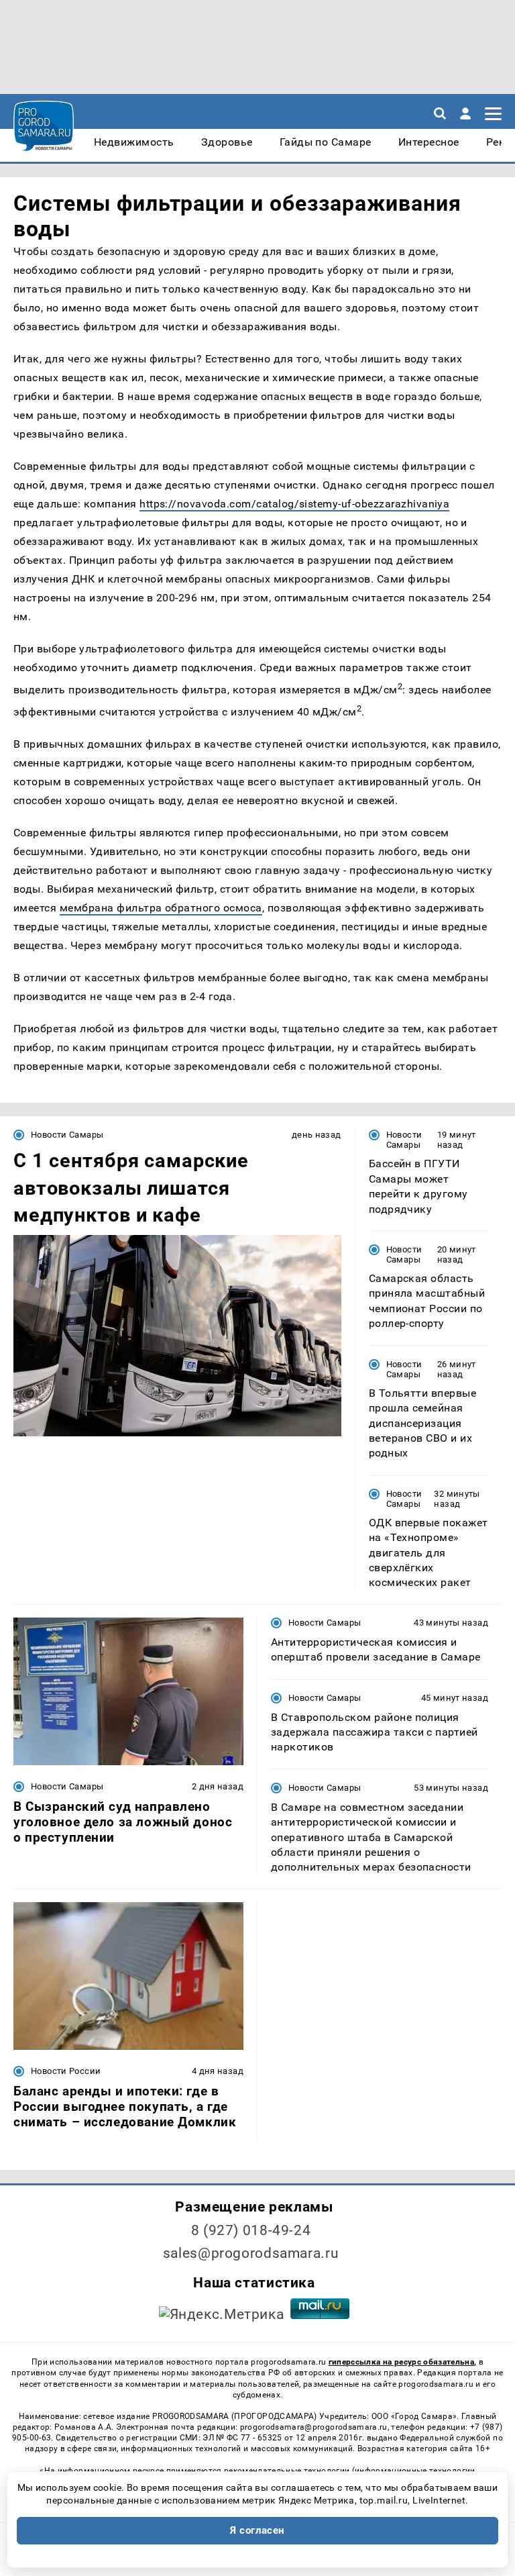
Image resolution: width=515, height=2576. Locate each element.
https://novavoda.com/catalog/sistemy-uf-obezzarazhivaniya (294, 504)
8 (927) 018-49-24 (251, 2230)
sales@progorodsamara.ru (251, 2253)
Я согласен (257, 2530)
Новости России (66, 2071)
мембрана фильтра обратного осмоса (161, 908)
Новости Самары (67, 1135)
